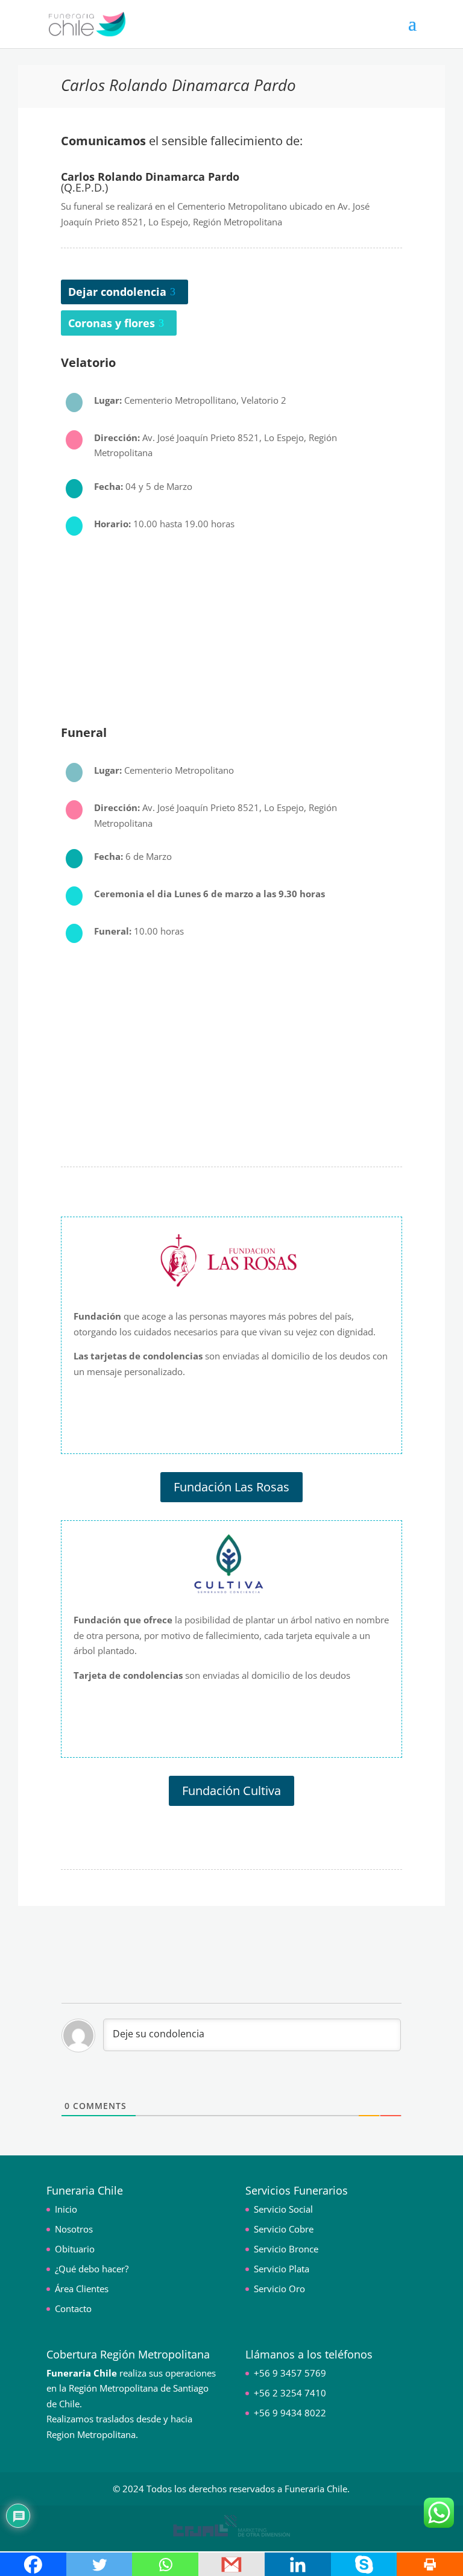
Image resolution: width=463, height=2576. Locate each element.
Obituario (75, 2249)
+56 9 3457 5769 (290, 2373)
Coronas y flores (112, 323)
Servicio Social (283, 2209)
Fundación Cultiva (231, 1791)
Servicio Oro (279, 2289)
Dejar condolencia (117, 292)
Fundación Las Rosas (231, 1487)
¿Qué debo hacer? (92, 2269)
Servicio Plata (282, 2269)
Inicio (66, 2209)
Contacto (73, 2308)
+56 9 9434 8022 (290, 2413)
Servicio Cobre (284, 2229)
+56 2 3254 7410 (290, 2393)
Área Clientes (82, 2289)
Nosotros (74, 2229)
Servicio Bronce (286, 2249)
